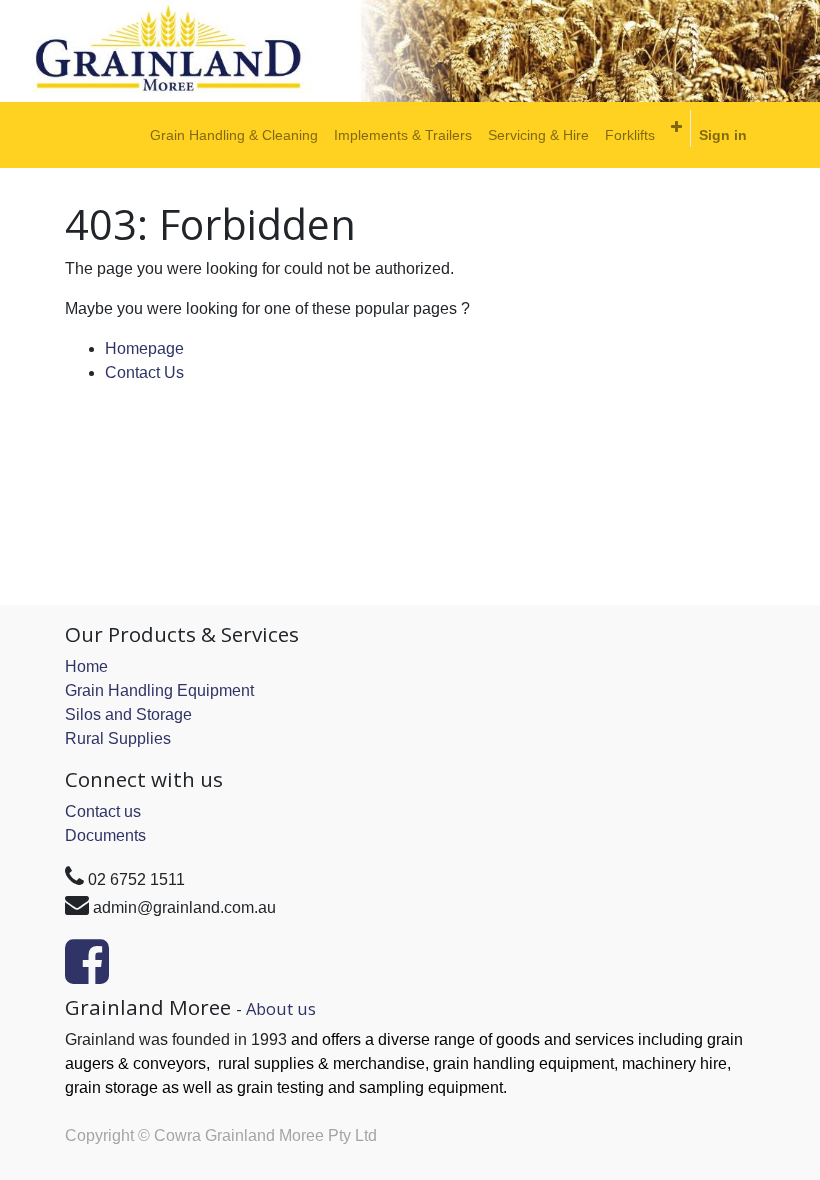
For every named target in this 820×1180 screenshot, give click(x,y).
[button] (676, 127)
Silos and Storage (128, 714)
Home (86, 666)
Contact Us (144, 372)
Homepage (144, 348)
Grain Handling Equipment (159, 690)
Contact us (103, 811)
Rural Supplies (118, 738)
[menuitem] (234, 135)
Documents (105, 835)
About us (281, 1008)
